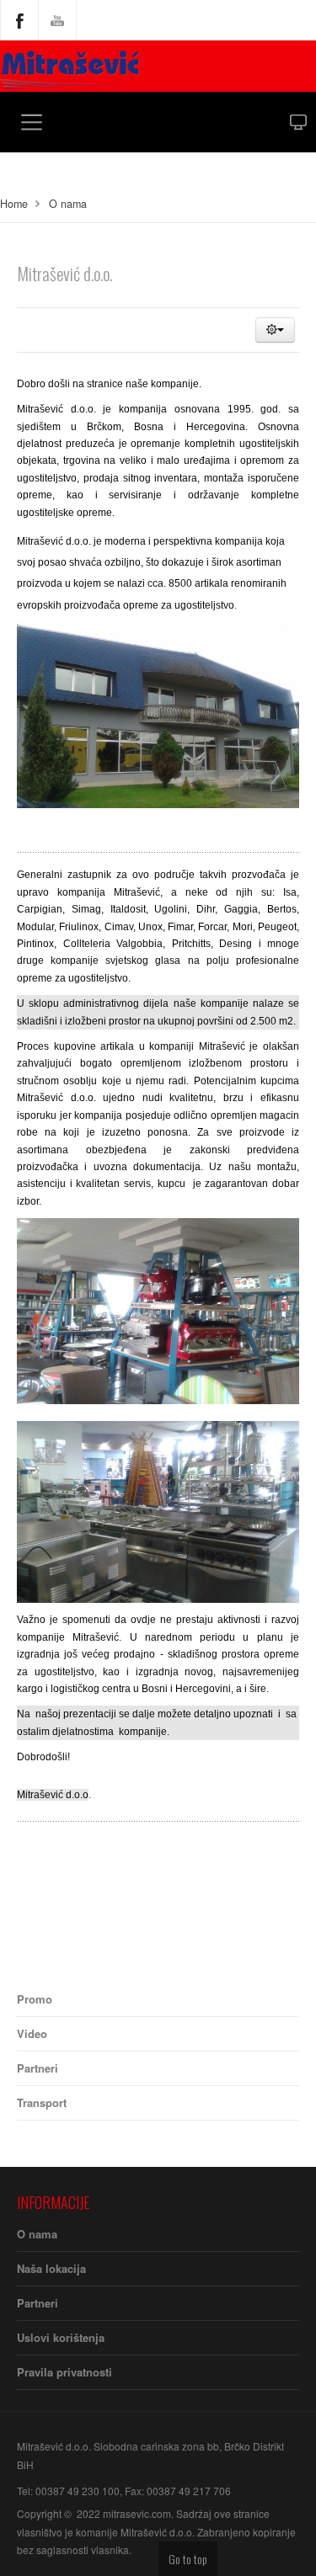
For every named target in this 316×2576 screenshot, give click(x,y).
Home (14, 204)
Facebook (19, 20)
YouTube (57, 20)
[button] (275, 330)
